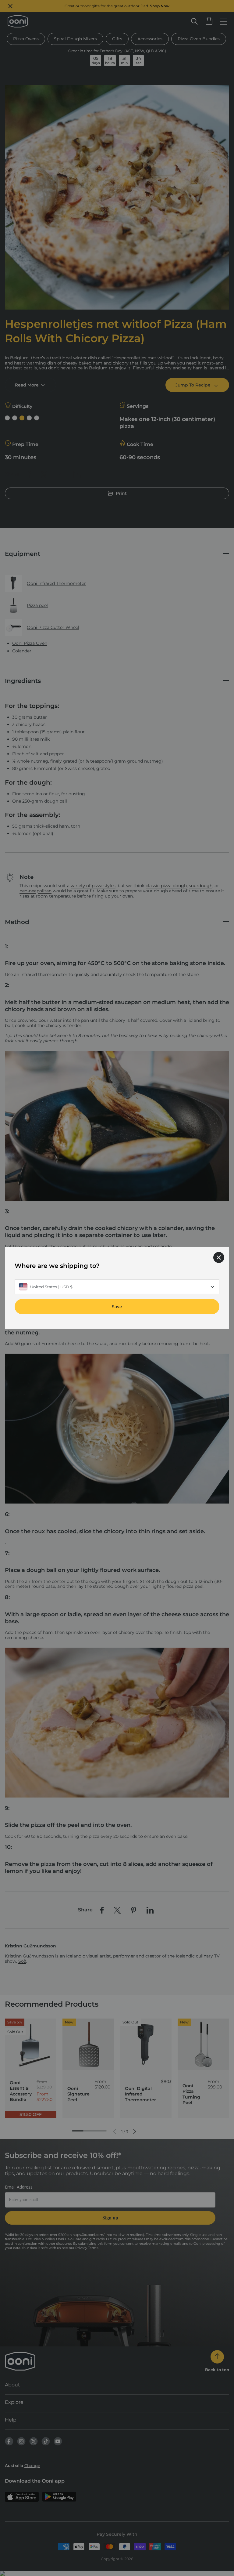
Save (117, 1307)
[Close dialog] (219, 1257)
